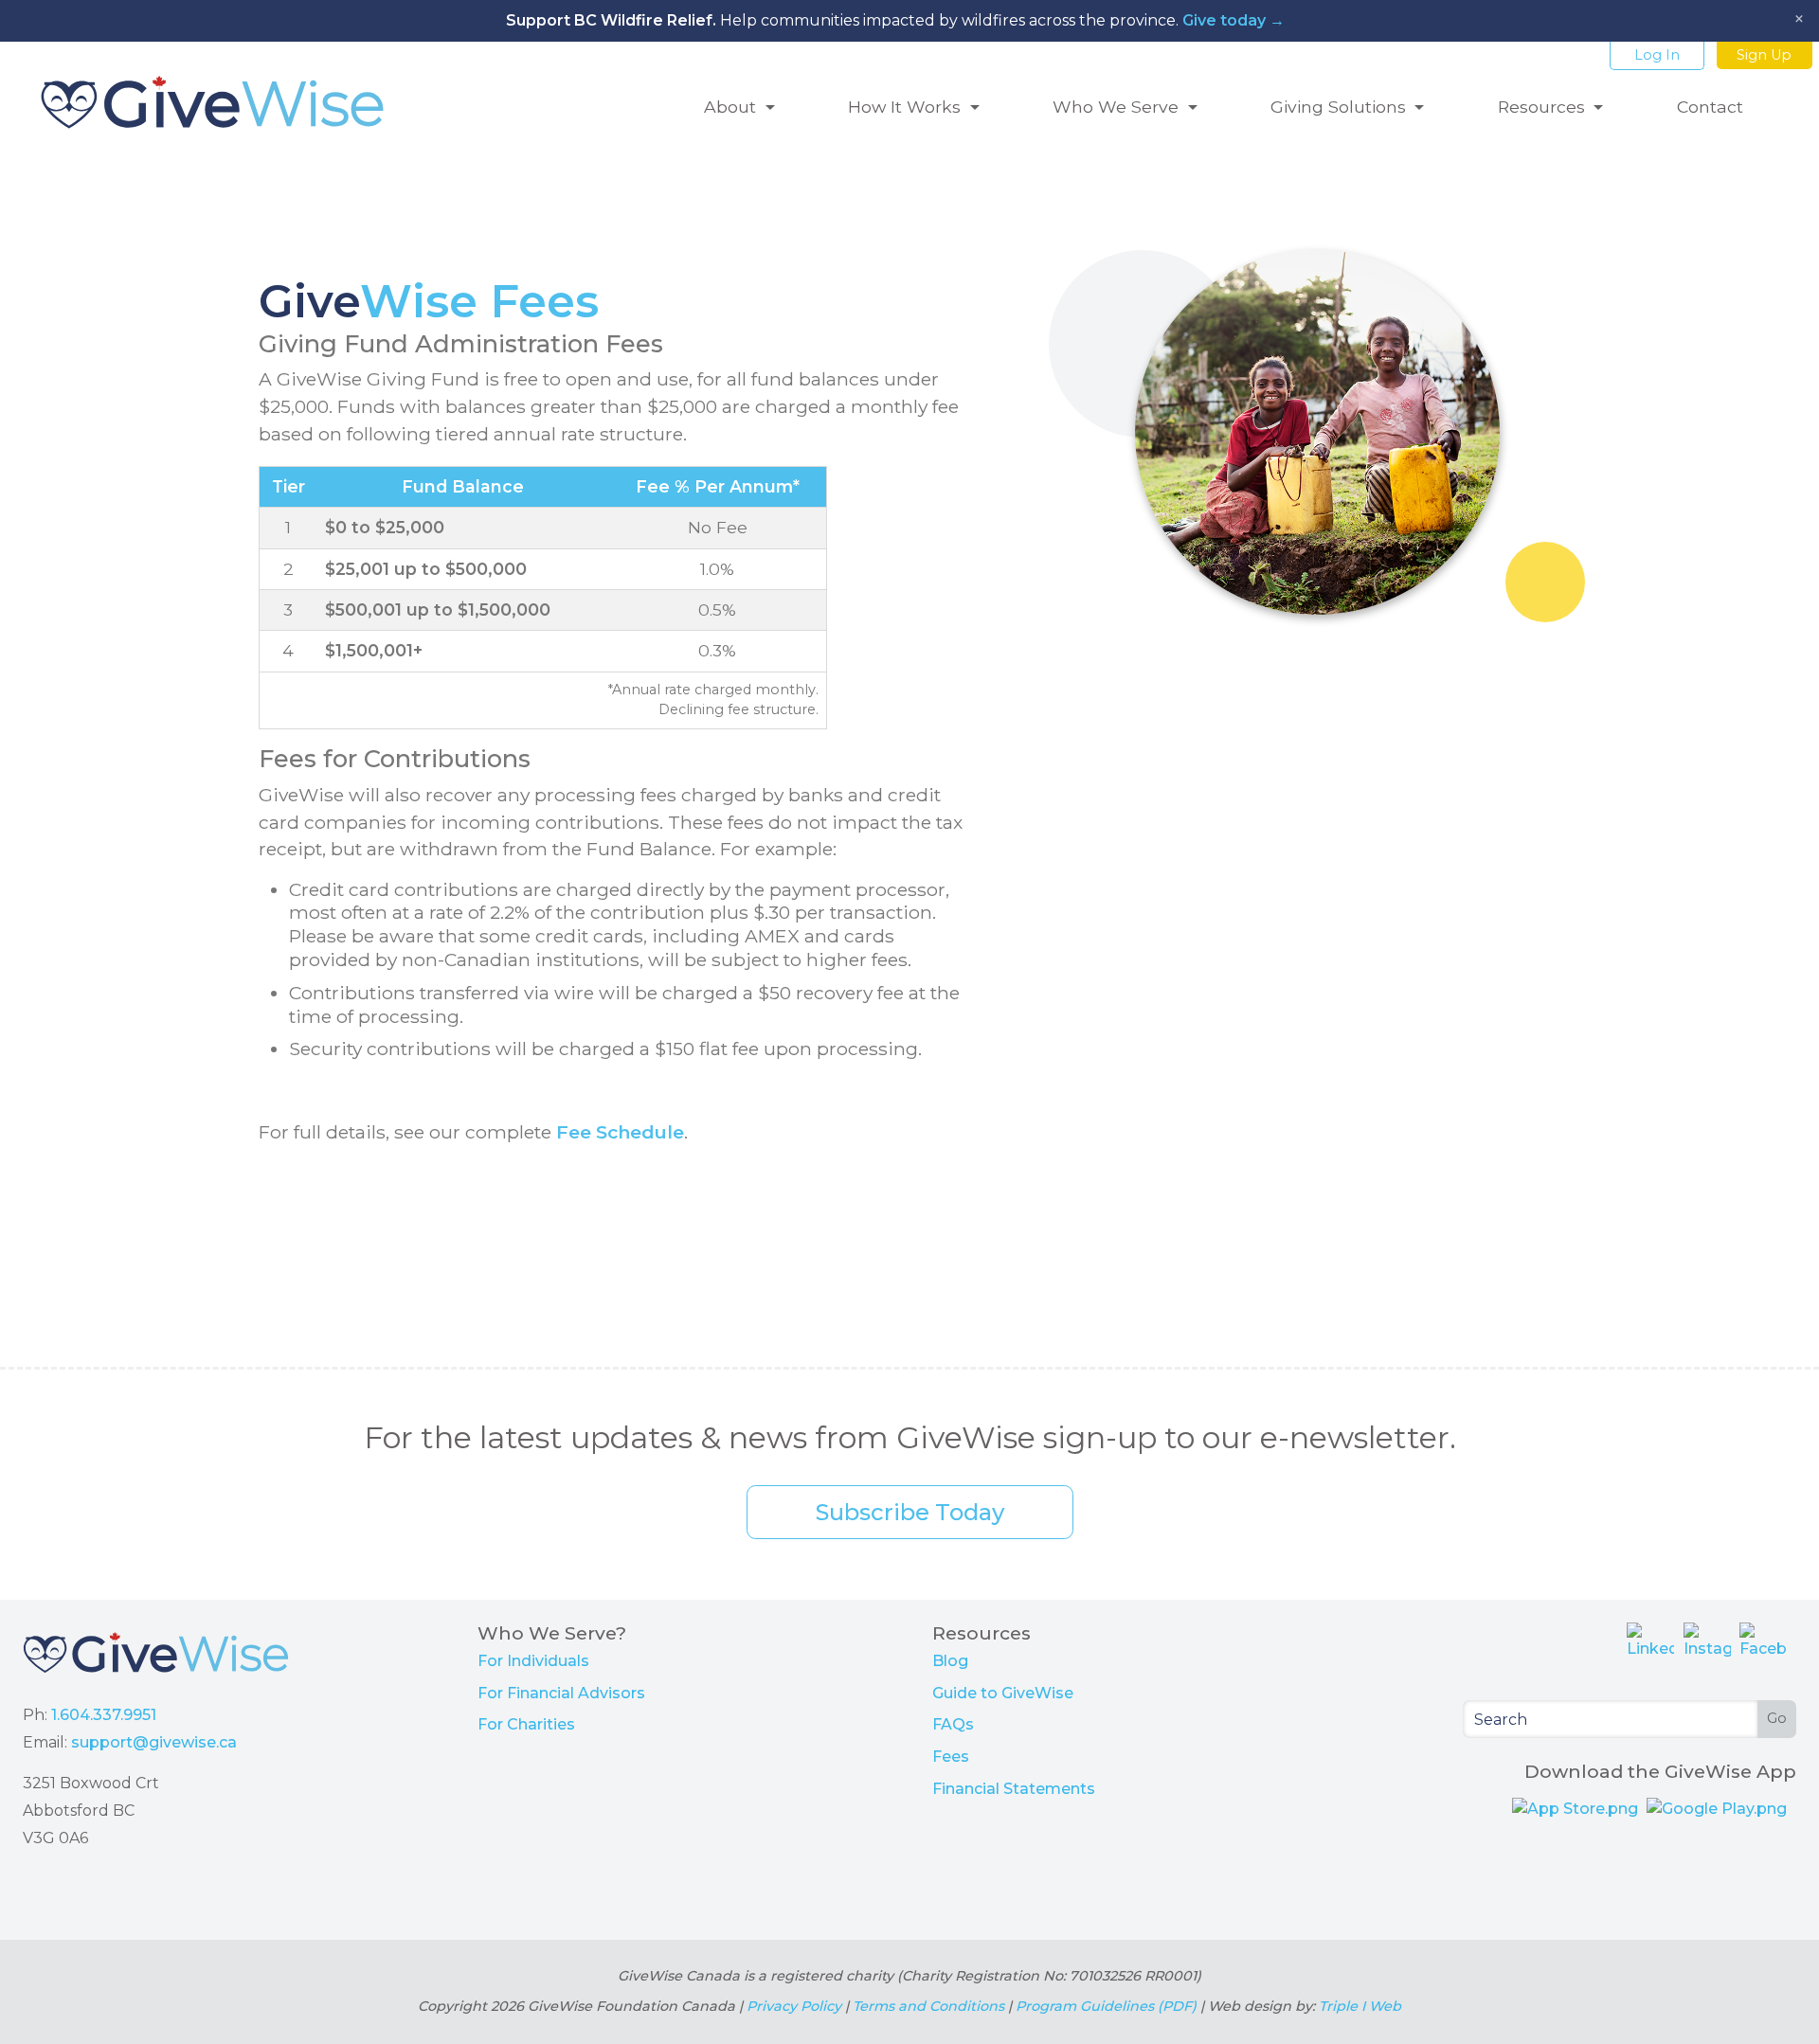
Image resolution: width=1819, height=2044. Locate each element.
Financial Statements (1014, 1789)
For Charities (526, 1724)
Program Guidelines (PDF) (1106, 2006)
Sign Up (1764, 55)
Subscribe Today (910, 1512)
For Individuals (533, 1661)
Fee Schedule (620, 1132)
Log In (1657, 55)
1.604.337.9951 (104, 1715)
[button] (739, 102)
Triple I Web (1360, 2006)
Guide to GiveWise (1003, 1693)
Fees (951, 1757)
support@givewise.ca (154, 1742)
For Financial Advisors (561, 1693)
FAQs (953, 1724)
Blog (950, 1661)
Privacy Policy (794, 2006)
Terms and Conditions (928, 2006)
